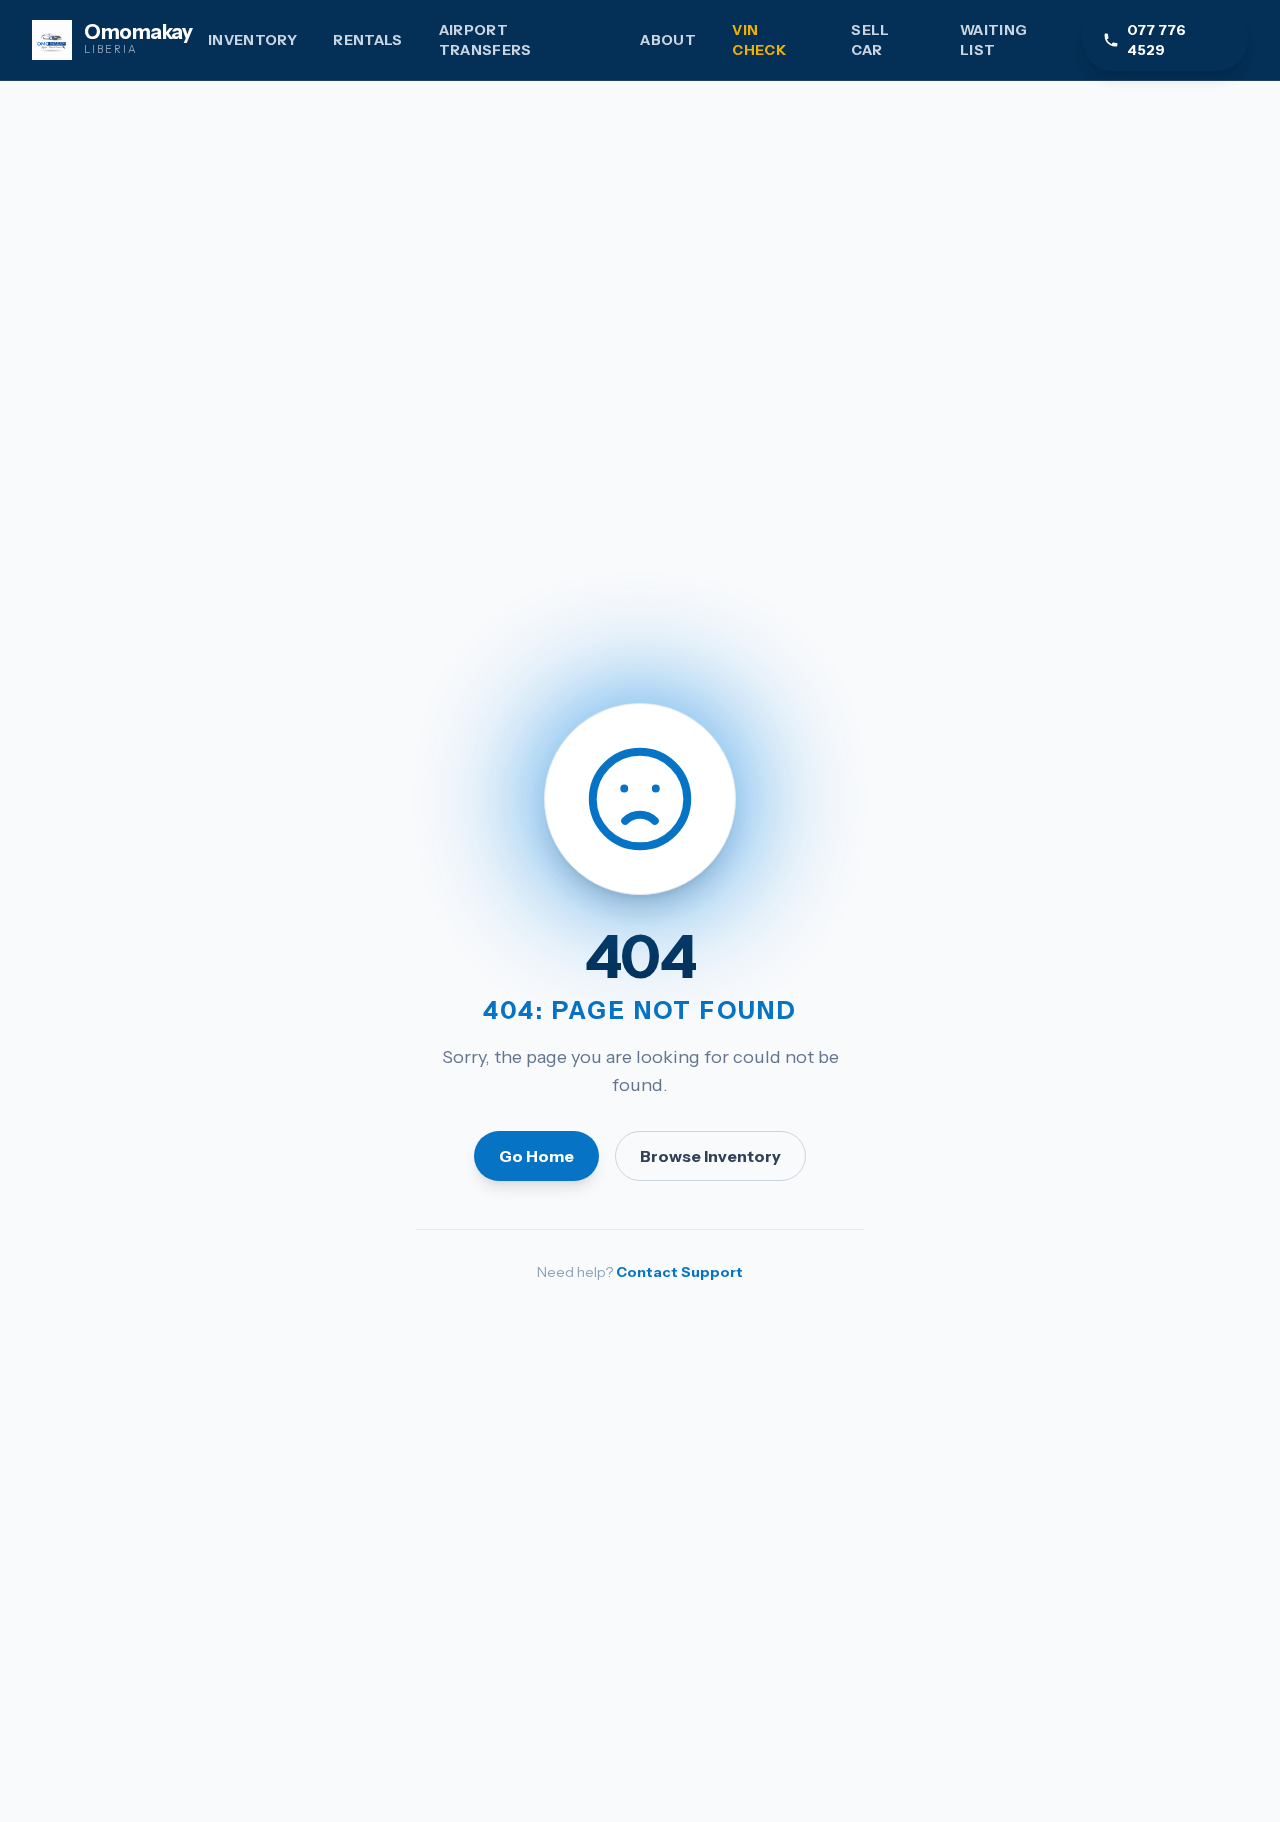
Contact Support (679, 1272)
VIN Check (759, 40)
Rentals (367, 40)
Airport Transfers (485, 40)
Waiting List (993, 40)
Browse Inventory (710, 1156)
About (668, 40)
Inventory (252, 40)
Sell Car (870, 40)
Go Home (536, 1156)
